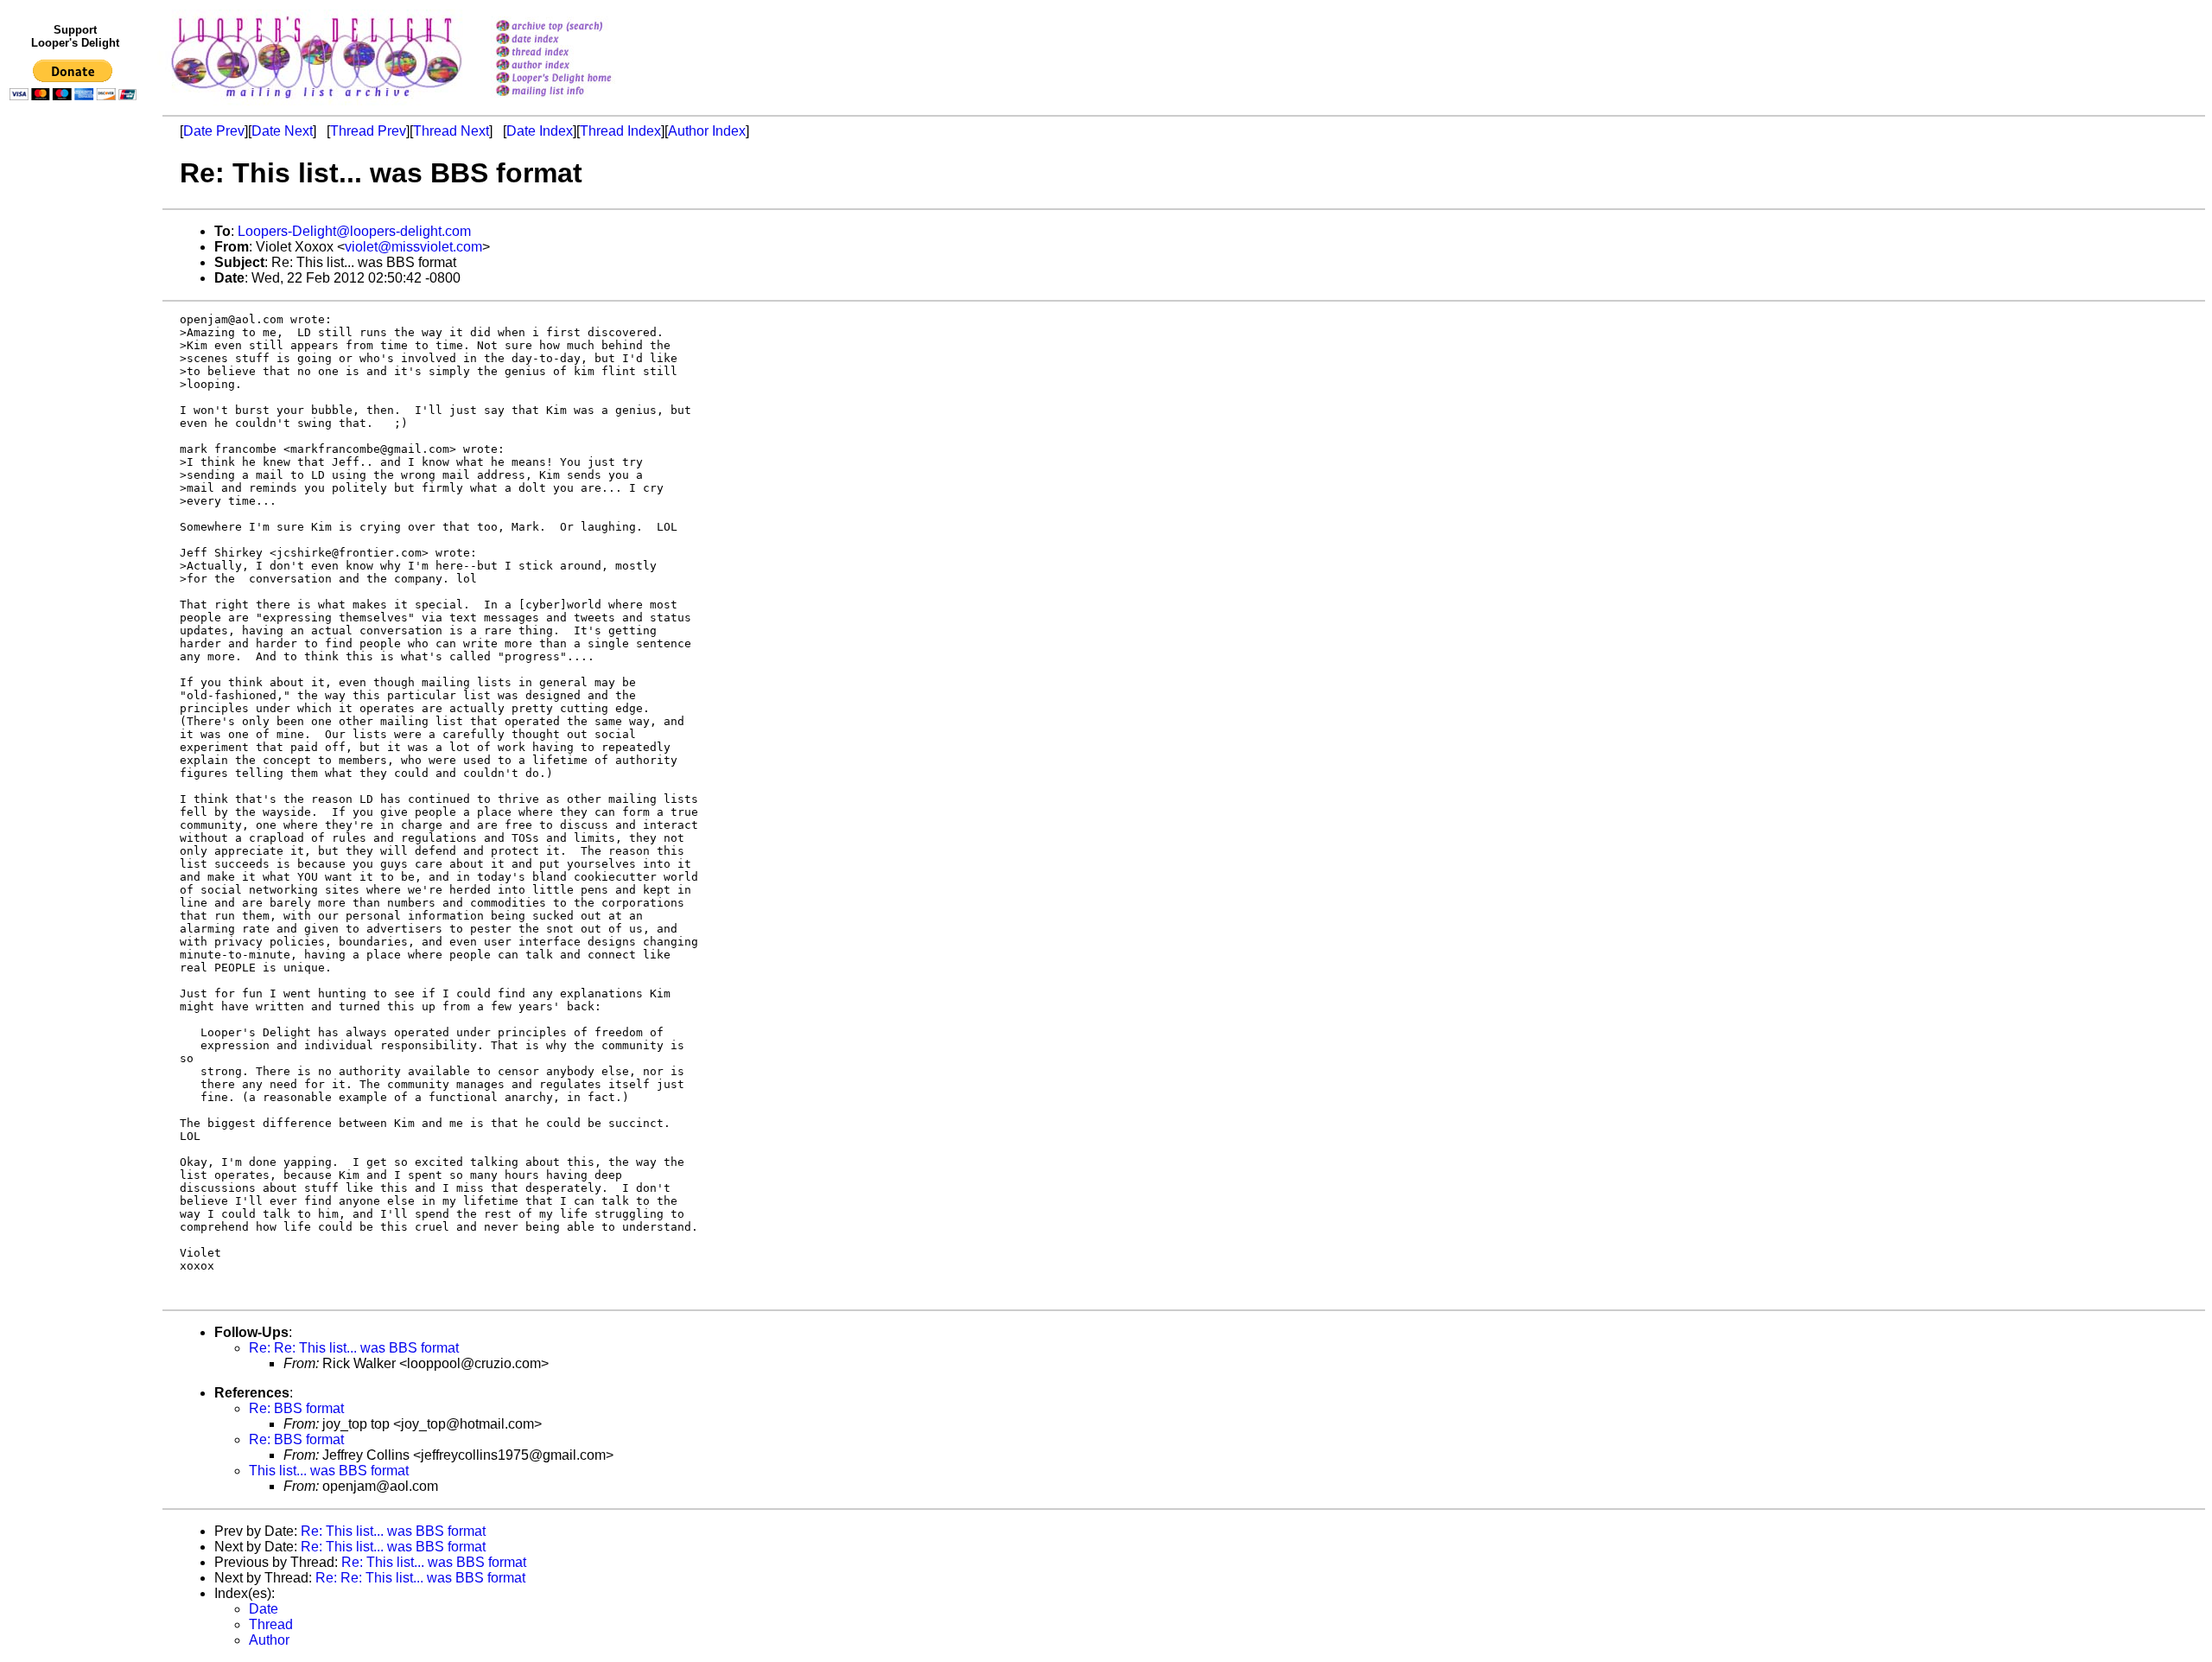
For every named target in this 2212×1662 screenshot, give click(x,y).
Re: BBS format (296, 1408)
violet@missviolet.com (413, 247)
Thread (271, 1624)
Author (269, 1640)
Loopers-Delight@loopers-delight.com (354, 231)
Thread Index (620, 131)
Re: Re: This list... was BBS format (354, 1348)
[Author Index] (576, 66)
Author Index (707, 131)
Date (264, 1609)
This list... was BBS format (329, 1471)
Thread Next (451, 131)
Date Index (540, 131)
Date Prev (214, 131)
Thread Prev (368, 131)
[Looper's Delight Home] (576, 79)
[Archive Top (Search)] (576, 27)
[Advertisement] (76, 464)
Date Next (282, 131)
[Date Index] (576, 40)
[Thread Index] (576, 53)
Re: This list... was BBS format (393, 1531)
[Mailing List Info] (576, 101)
